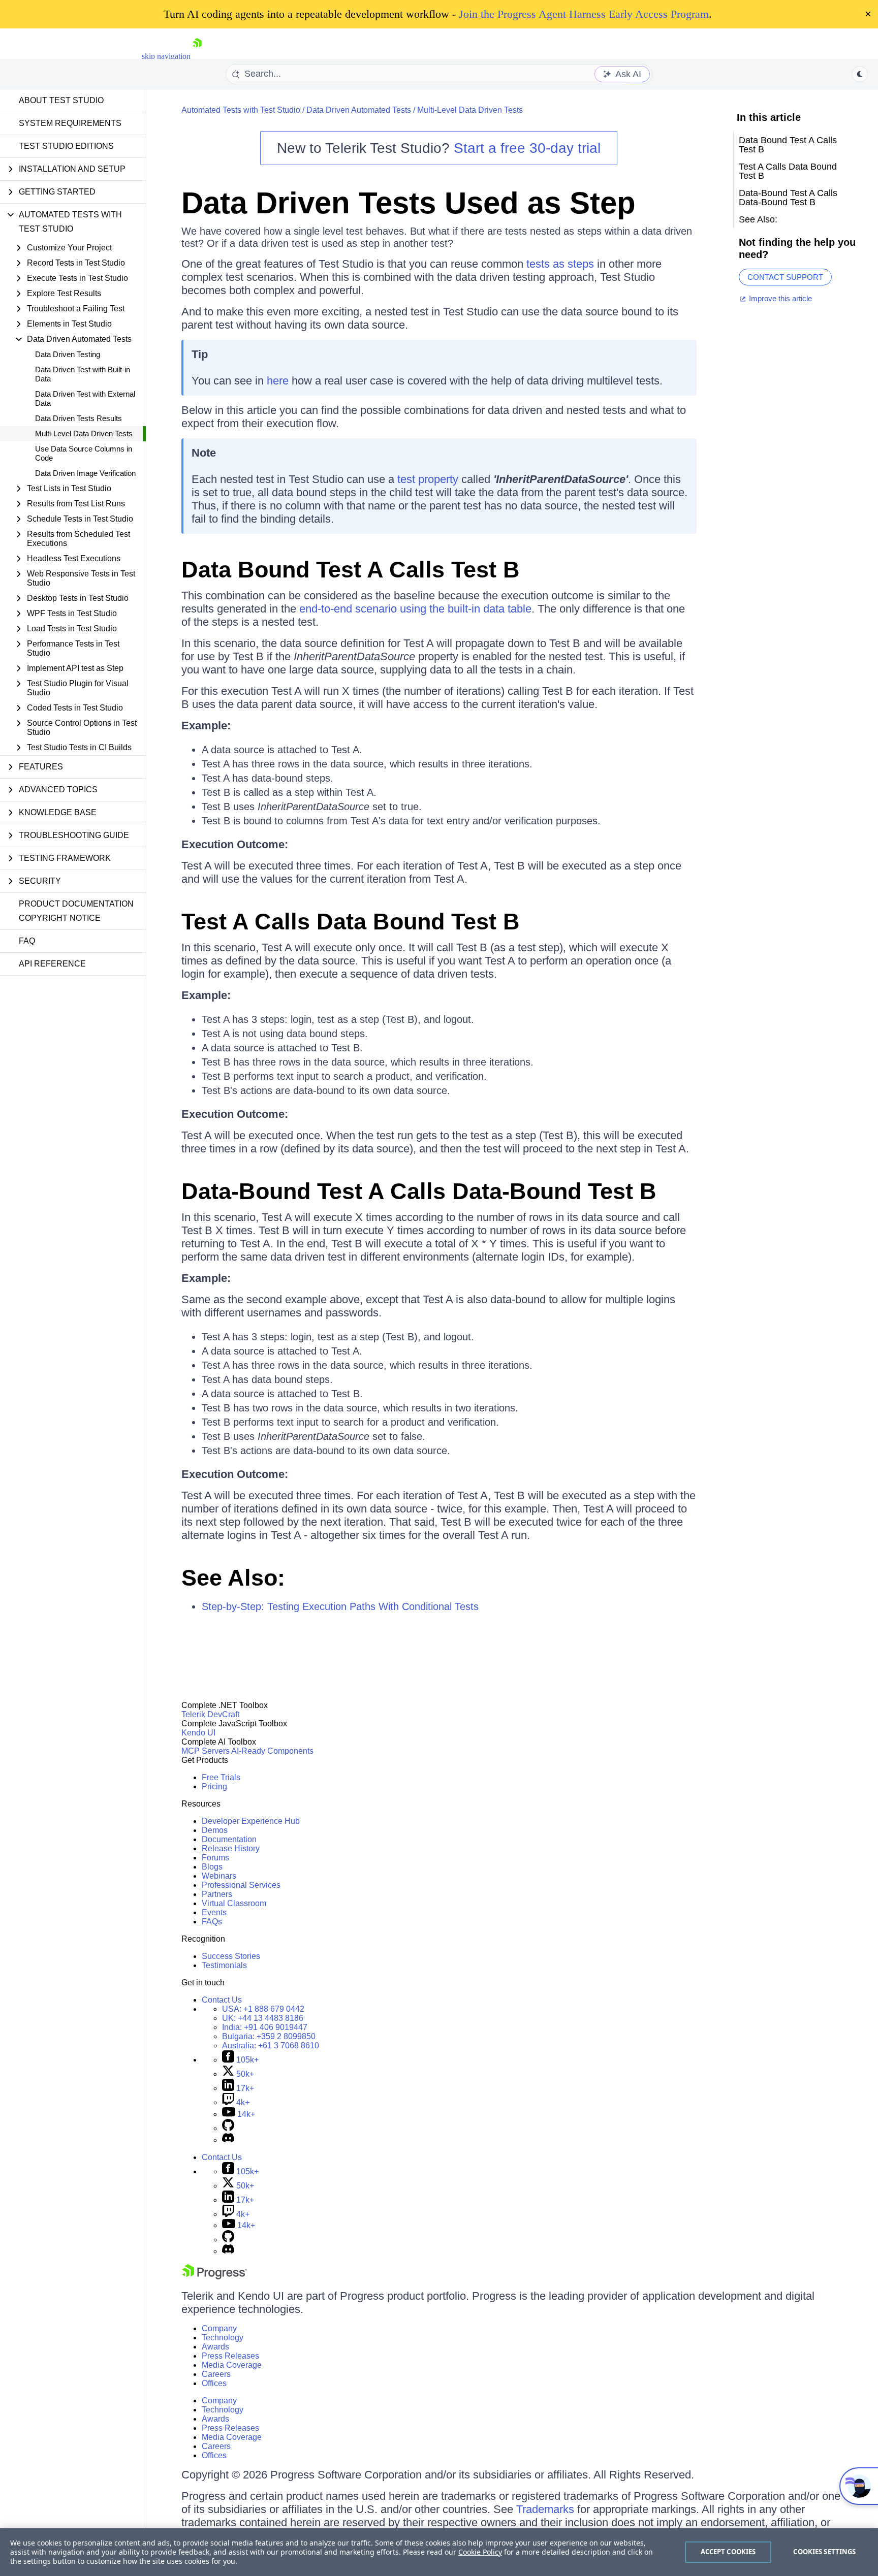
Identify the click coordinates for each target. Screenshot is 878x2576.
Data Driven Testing (68, 354)
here (278, 381)
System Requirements (70, 123)
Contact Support (785, 277)
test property (428, 479)
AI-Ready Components (272, 1751)
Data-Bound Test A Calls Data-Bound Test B (419, 1191)
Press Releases (230, 2356)
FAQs (212, 1922)
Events (214, 1912)
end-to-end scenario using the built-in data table (415, 609)
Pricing (214, 1786)
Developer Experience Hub (251, 1821)
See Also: (233, 1578)
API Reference (52, 964)
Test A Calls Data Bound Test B (351, 922)
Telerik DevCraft (210, 1714)
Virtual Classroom (234, 1903)
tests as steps (560, 264)
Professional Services (241, 1885)
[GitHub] (228, 2128)
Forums (215, 1858)
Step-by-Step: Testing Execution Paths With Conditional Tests (340, 1606)
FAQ (27, 941)
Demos (215, 1830)
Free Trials (221, 1777)
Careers (216, 2374)
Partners (217, 1894)
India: (265, 2027)
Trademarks (545, 2509)
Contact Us (222, 2000)
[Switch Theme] (860, 74)
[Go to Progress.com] (214, 2277)
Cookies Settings (824, 2552)
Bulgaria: (269, 2036)
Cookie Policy (480, 2552)
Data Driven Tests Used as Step (409, 203)
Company (219, 2328)
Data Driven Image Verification (85, 473)
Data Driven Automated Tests (359, 110)
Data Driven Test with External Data (85, 398)
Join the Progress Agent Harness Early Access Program (584, 14)
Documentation (229, 1839)
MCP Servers (206, 1751)
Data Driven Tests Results (79, 418)
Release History (231, 1848)
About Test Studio (61, 100)
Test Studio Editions (66, 146)
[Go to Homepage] (197, 56)
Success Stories (231, 1956)
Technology (223, 2338)
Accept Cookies (728, 2552)
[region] (439, 2552)
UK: (263, 2018)
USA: (263, 2009)
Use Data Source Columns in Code (84, 453)
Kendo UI (198, 1733)
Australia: (271, 2046)
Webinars (219, 1876)
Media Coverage (232, 2365)
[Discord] (228, 2140)
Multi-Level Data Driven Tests (84, 433)
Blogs (212, 1867)
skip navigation (166, 56)
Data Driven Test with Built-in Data (83, 374)
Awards (215, 2347)
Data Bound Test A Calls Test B (351, 570)
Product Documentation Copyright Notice (76, 911)
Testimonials (224, 1965)
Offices (214, 2383)
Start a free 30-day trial (527, 148)
